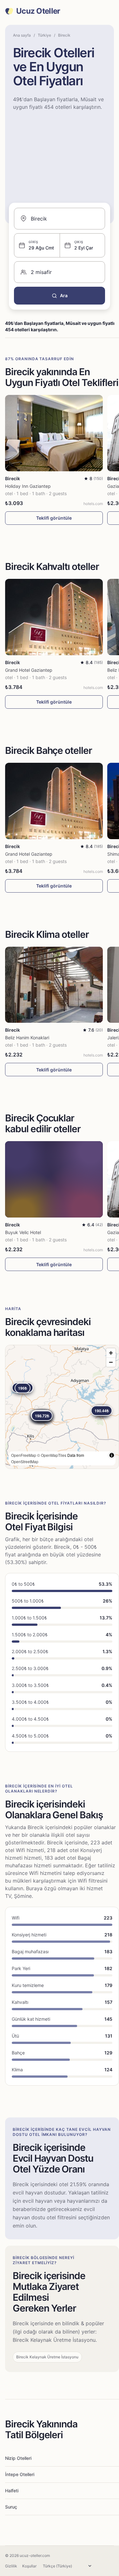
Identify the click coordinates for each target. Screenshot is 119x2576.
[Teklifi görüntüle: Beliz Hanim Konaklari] (54, 985)
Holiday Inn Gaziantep (28, 486)
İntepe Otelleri (20, 2474)
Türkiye (44, 35)
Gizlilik (11, 2566)
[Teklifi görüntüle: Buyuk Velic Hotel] (54, 1179)
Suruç (11, 2507)
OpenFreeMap (24, 1455)
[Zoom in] (111, 1353)
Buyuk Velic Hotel (23, 1232)
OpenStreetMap (25, 1461)
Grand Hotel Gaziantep (29, 670)
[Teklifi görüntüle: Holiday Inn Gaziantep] (54, 433)
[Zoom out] (111, 1362)
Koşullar (29, 2566)
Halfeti (12, 2491)
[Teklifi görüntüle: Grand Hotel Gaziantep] (54, 617)
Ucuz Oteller (38, 11)
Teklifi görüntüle (54, 518)
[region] (62, 1407)
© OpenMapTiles (52, 1455)
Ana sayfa (22, 35)
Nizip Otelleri (18, 2458)
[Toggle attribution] (112, 1455)
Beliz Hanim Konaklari (27, 1038)
